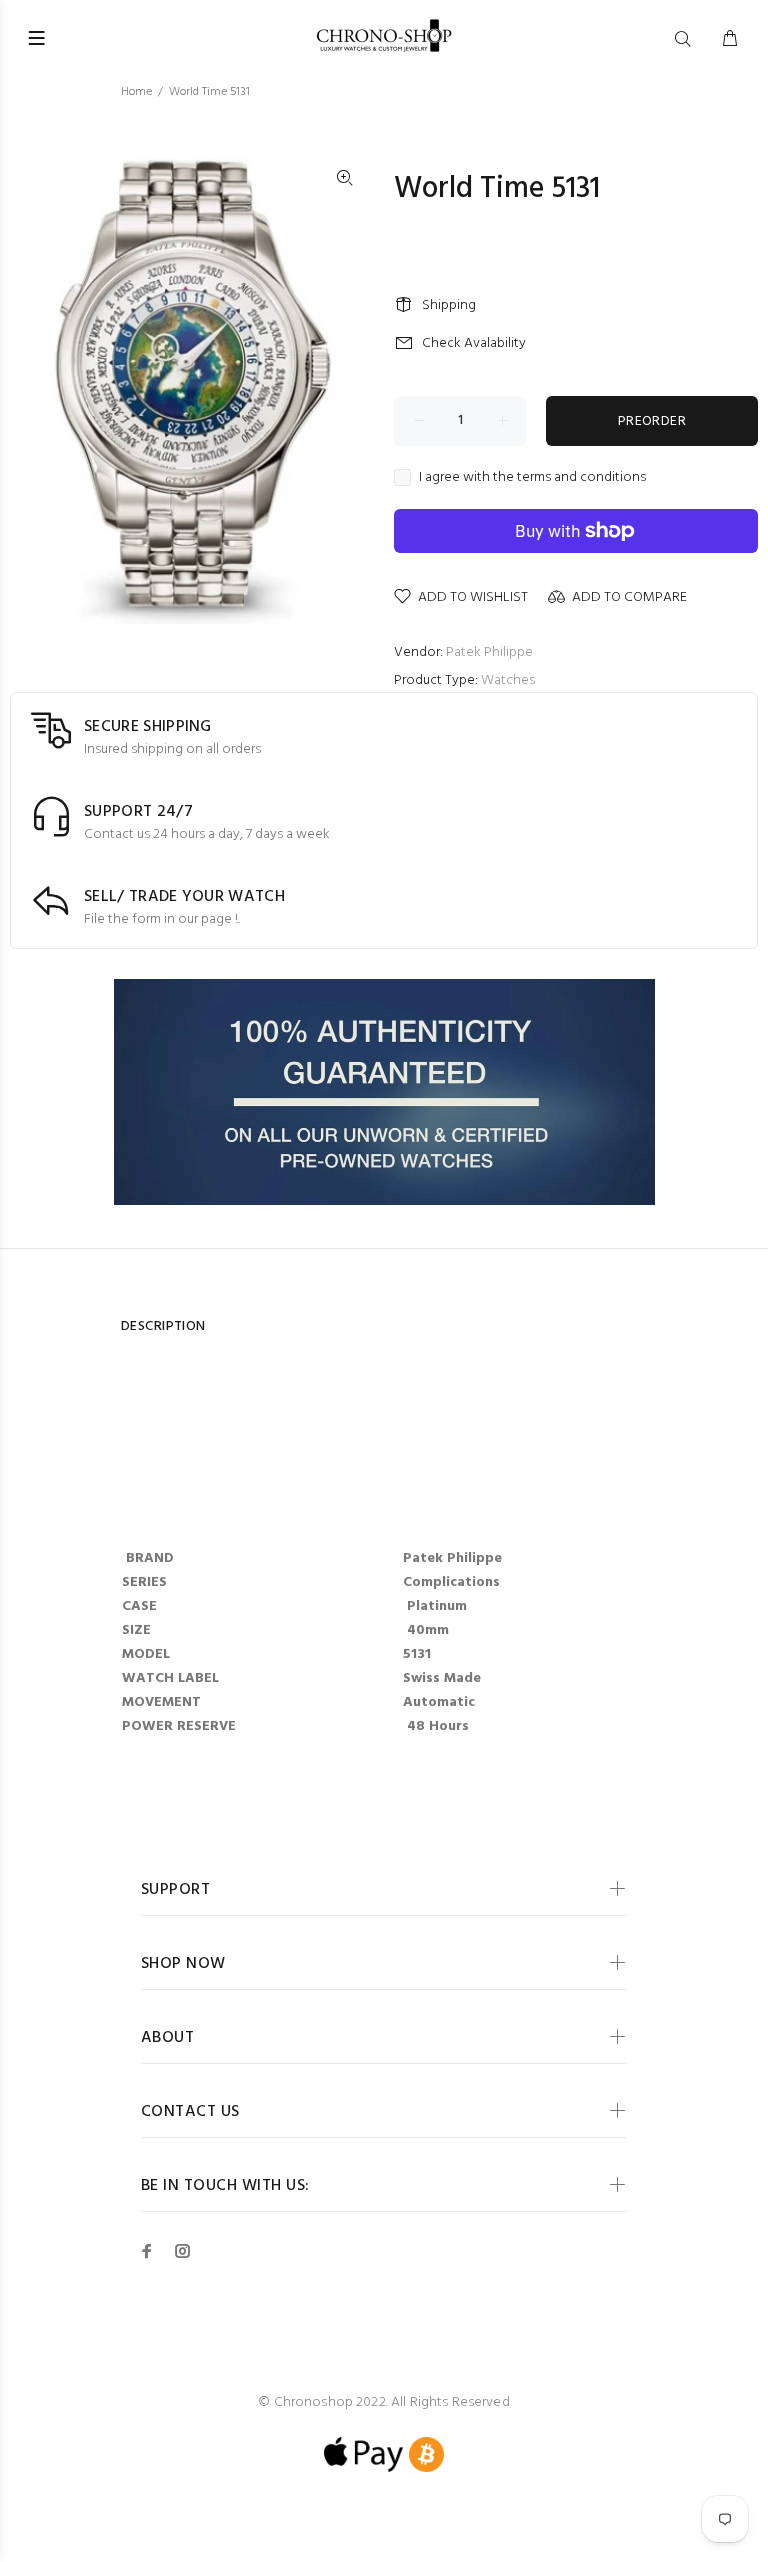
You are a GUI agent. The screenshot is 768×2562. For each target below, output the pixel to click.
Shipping (449, 305)
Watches (508, 680)
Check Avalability (474, 343)
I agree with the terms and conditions (532, 478)
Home (136, 92)
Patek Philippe (489, 652)
